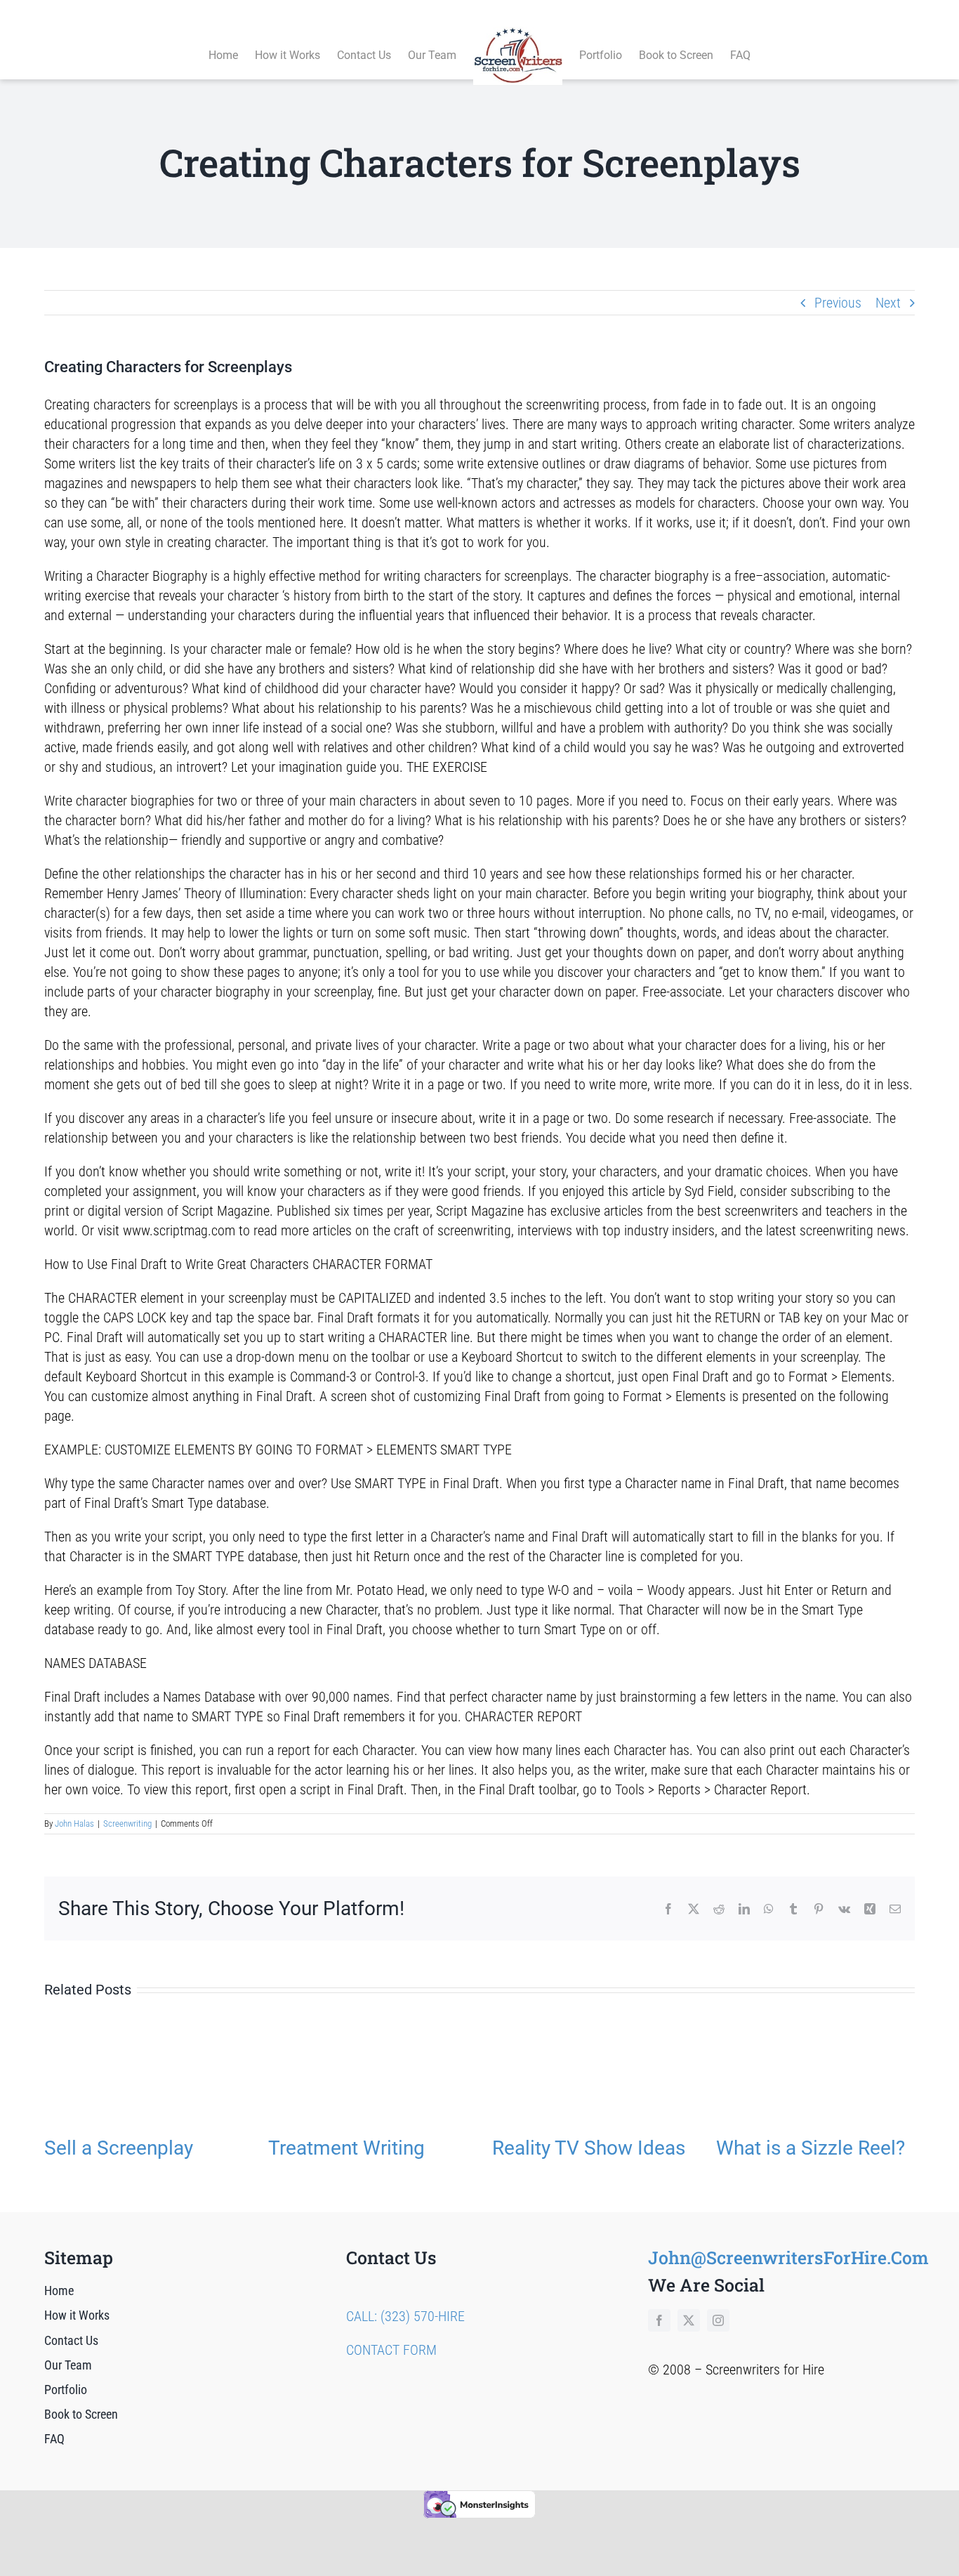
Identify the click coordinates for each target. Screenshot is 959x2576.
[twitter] (689, 2320)
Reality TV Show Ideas (589, 2148)
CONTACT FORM (391, 2350)
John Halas (74, 1823)
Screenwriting (127, 1823)
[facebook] (659, 2320)
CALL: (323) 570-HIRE (405, 2316)
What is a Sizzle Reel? (811, 2148)
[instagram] (718, 2320)
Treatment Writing (346, 2148)
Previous (838, 303)
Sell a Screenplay (119, 2148)
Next (888, 303)
